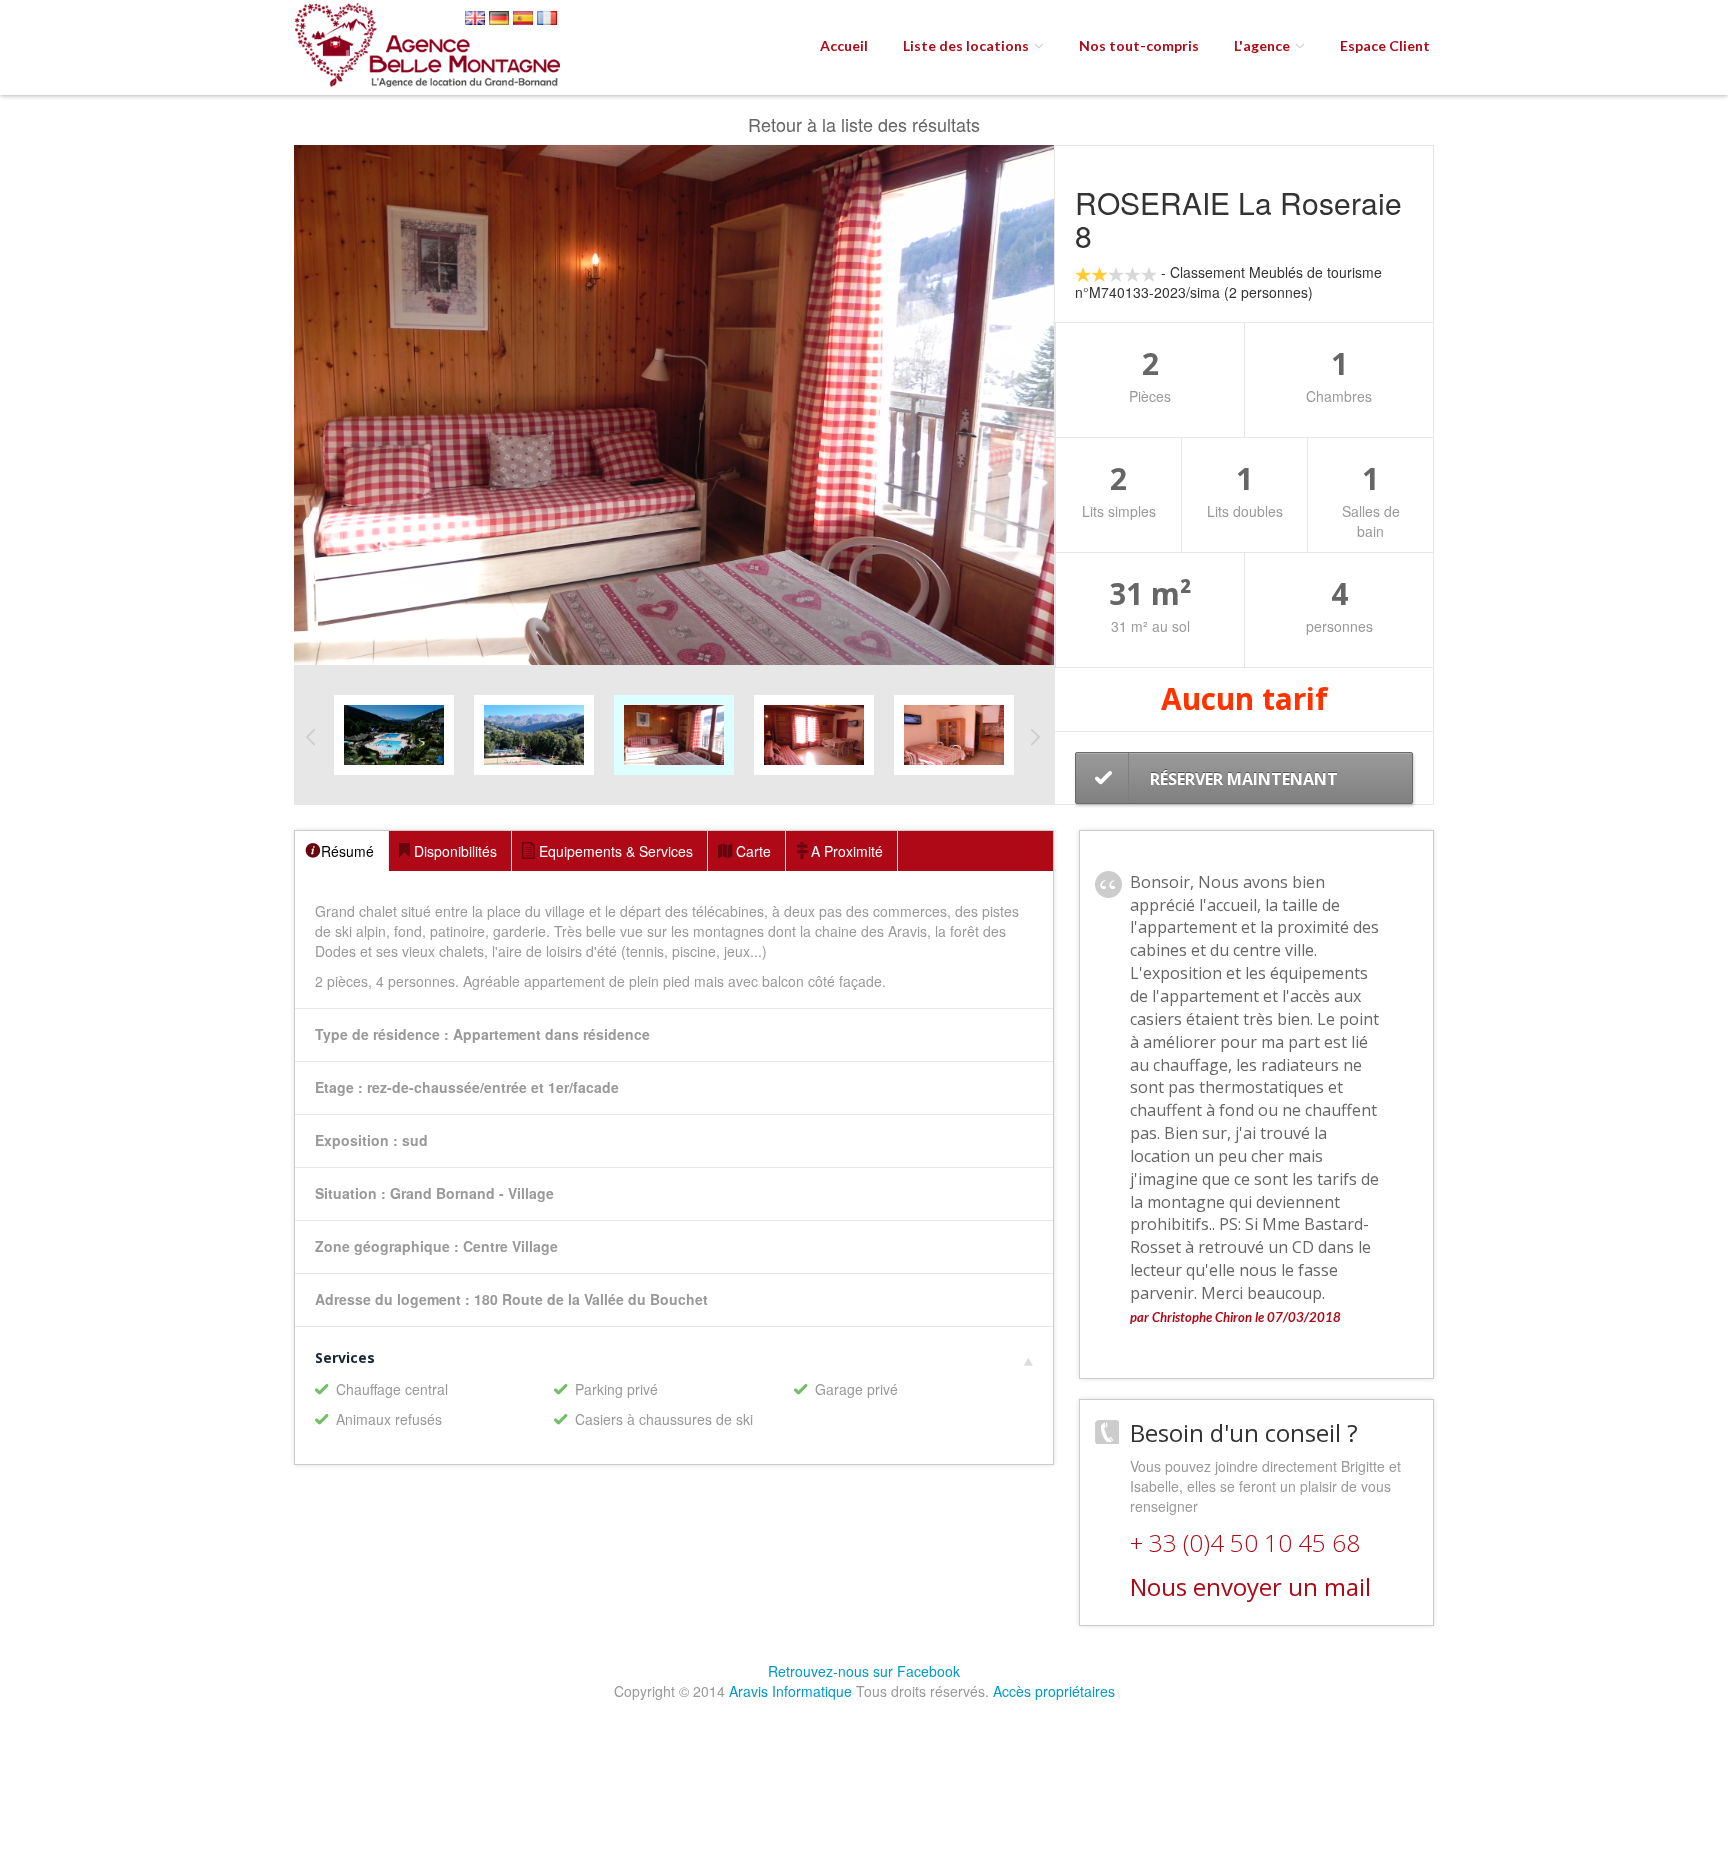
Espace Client (1385, 45)
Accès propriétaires (1054, 1691)
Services (345, 1357)
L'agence (1263, 45)
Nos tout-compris (1139, 45)
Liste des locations (967, 45)
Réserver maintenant (1244, 779)
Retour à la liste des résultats (864, 124)
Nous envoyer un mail (1250, 1586)
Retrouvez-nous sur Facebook (864, 1671)
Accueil (844, 45)
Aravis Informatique (790, 1691)
